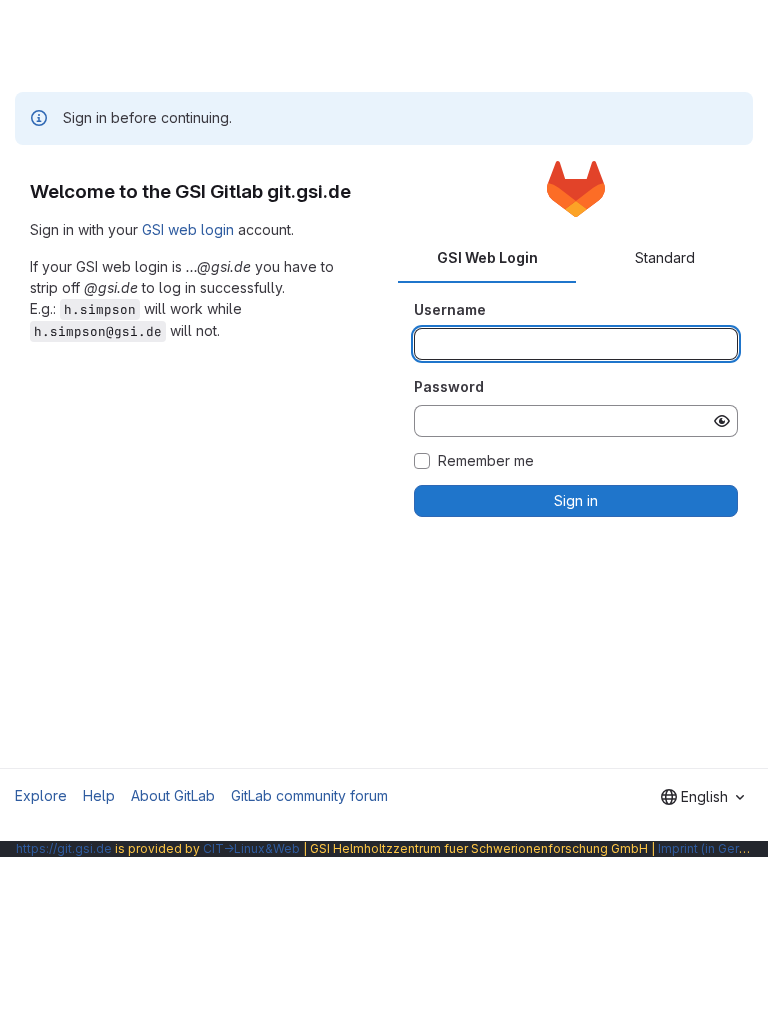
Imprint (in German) (713, 848)
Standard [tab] (665, 257)
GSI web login (188, 229)
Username (450, 309)
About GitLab (173, 795)
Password (449, 386)
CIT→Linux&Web (251, 848)
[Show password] (722, 421)
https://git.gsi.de (64, 848)
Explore (41, 795)
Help (99, 795)
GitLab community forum (309, 795)
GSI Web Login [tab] (487, 257)
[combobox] (702, 797)
